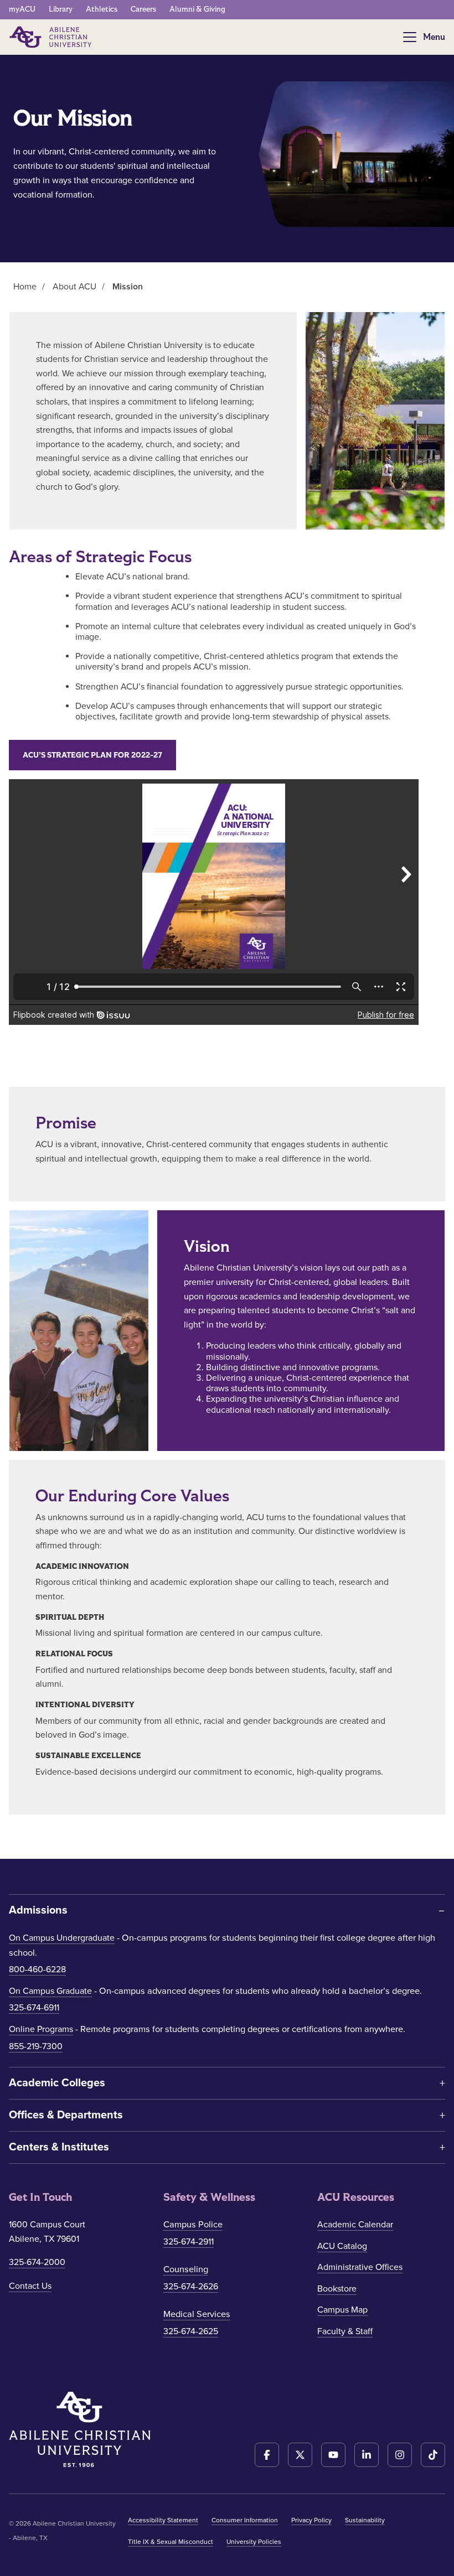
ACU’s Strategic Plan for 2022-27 (92, 755)
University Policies (254, 2542)
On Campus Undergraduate (62, 1938)
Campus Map (342, 2310)
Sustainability (365, 2520)
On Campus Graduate (50, 1991)
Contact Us (30, 2286)
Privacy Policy (311, 2520)
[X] (300, 2455)
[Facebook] (267, 2455)
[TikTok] (433, 2455)
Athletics (102, 9)
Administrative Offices (360, 2267)
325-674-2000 (37, 2262)
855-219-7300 (36, 2046)
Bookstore (337, 2289)
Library (61, 9)
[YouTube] (333, 2455)
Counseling (186, 2269)
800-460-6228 (37, 1969)
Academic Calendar (355, 2225)
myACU (22, 9)
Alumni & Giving (197, 9)
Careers (143, 9)
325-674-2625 (191, 2331)
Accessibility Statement (163, 2520)
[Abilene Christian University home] (51, 37)
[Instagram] (400, 2455)
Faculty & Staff (345, 2331)
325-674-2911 (189, 2242)
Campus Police (193, 2225)
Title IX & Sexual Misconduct (171, 2542)
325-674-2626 (191, 2287)
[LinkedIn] (367, 2455)
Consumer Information (245, 2520)
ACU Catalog (342, 2246)
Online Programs (41, 2029)
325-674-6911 (34, 2008)
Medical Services (197, 2314)
